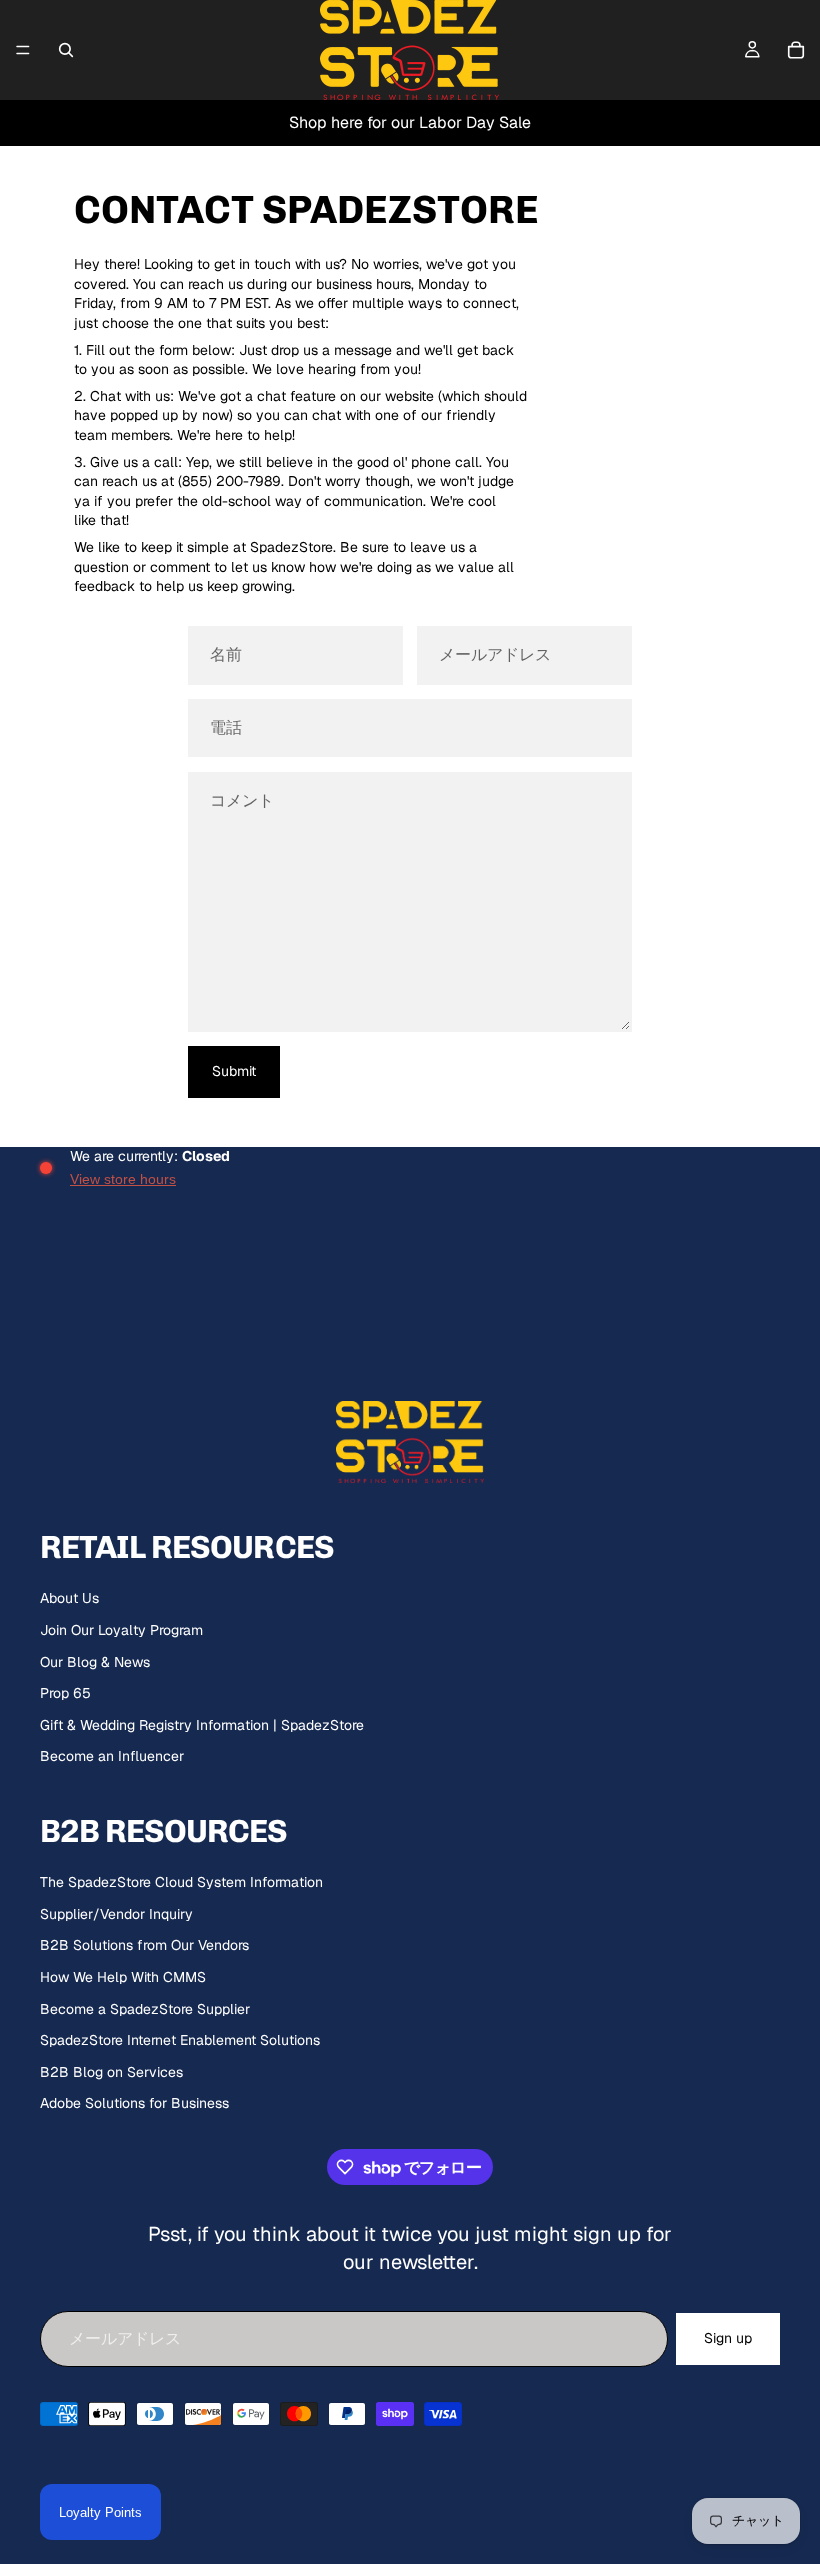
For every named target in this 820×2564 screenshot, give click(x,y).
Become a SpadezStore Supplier (145, 2009)
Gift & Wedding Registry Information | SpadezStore (202, 1725)
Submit (234, 1071)
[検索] (66, 50)
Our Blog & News (95, 1662)
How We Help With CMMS (123, 1977)
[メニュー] (23, 50)
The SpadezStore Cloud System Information (181, 1882)
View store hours (123, 1179)
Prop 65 (65, 1693)
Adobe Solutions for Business (134, 2103)
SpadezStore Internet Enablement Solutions (180, 2040)
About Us (69, 1598)
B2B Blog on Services (111, 2072)
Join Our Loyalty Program (121, 1630)
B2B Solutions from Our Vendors (144, 1945)
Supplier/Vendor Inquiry (116, 1914)
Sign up (728, 2338)
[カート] (796, 50)
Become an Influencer (112, 1756)
